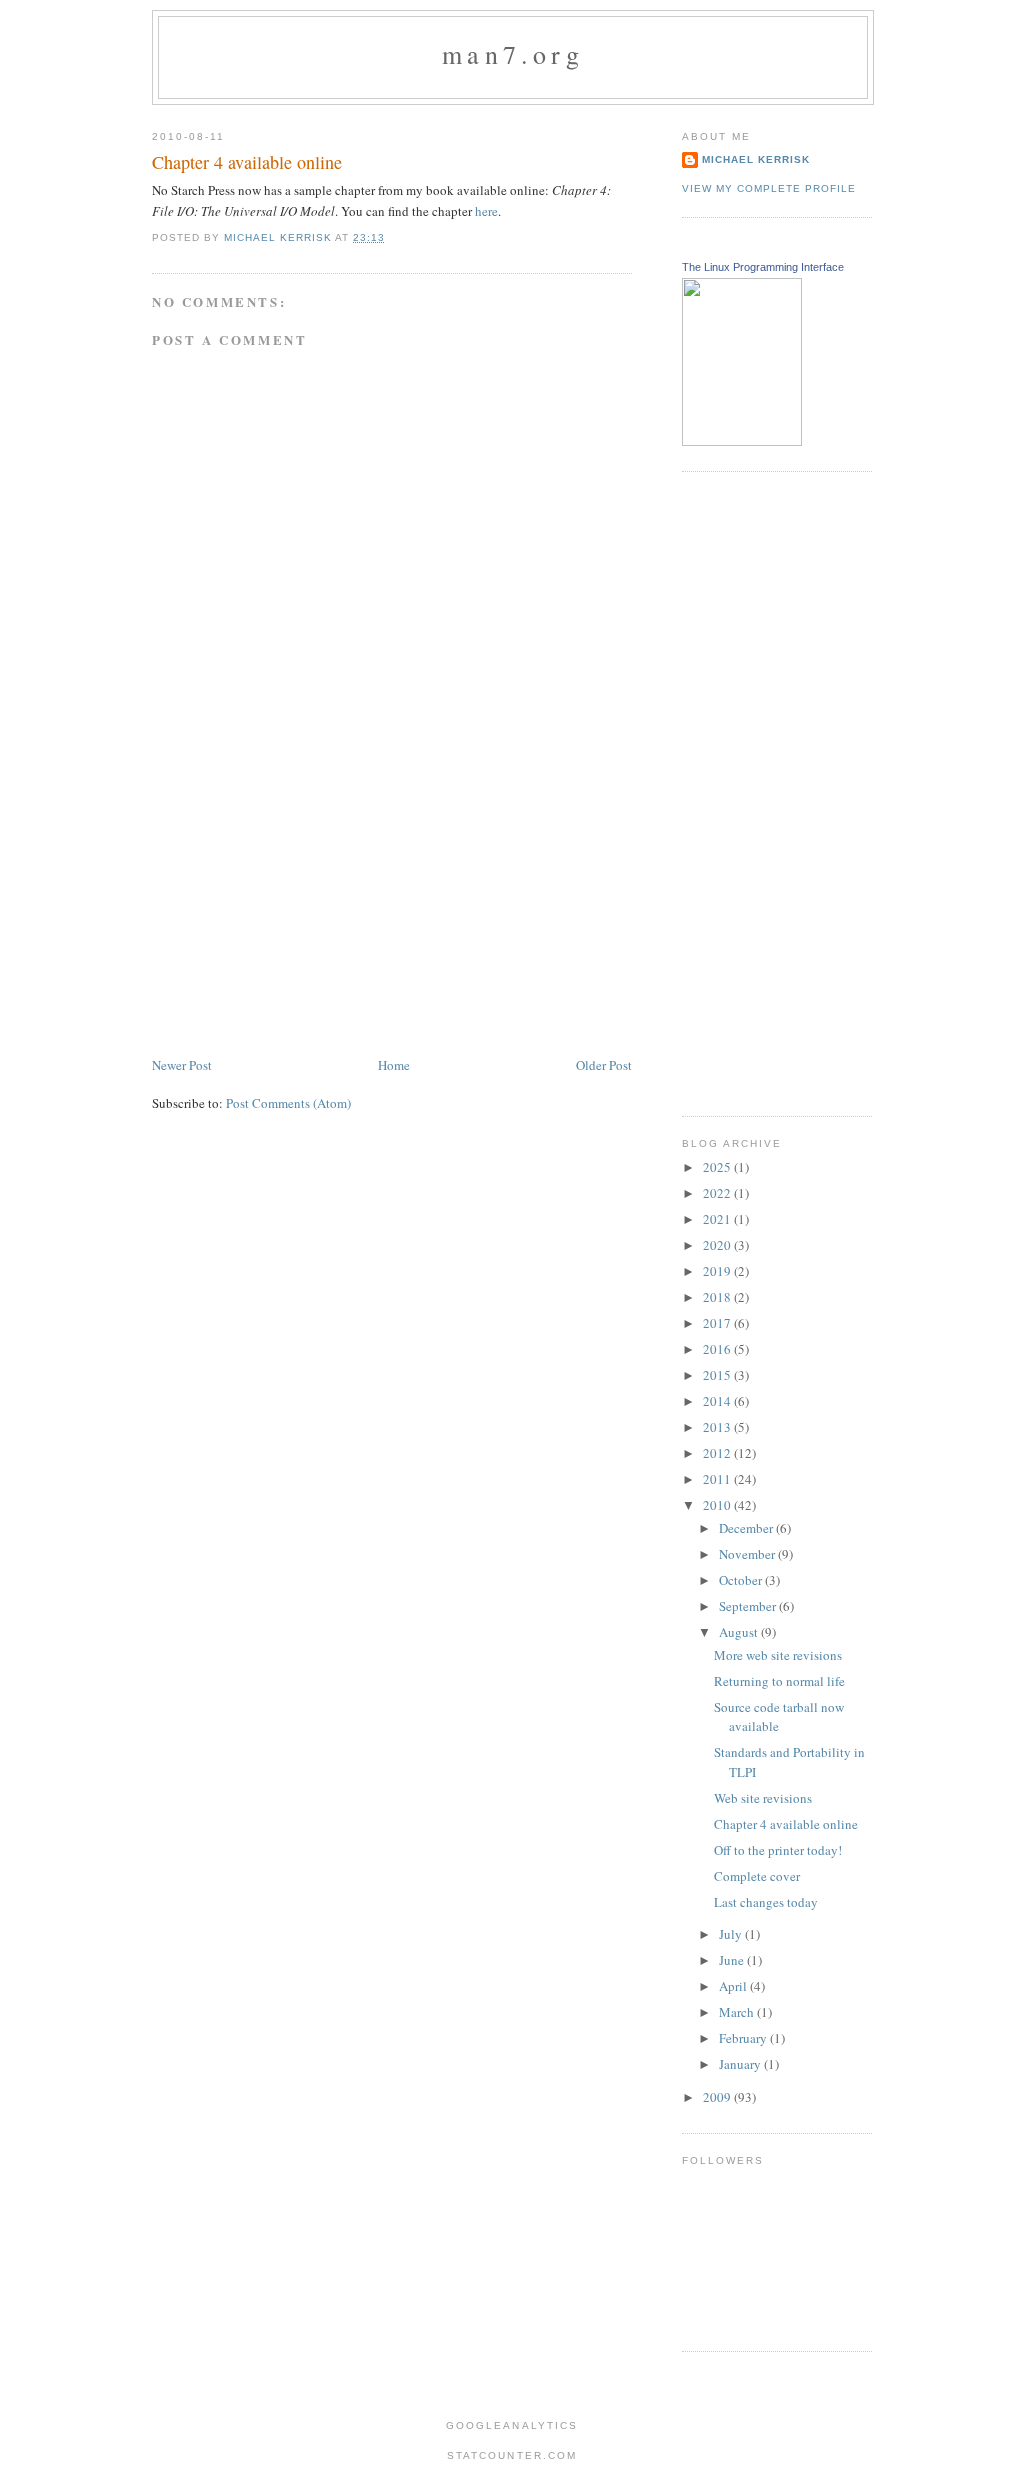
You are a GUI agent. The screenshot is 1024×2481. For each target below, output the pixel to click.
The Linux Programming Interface (763, 267)
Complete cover (757, 1876)
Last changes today (766, 1902)
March (738, 2012)
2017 (718, 1323)
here (486, 211)
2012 (718, 1453)
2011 (718, 1479)
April (734, 1986)
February (744, 2038)
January (741, 2064)
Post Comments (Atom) (288, 1103)
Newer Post (182, 1065)
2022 (718, 1193)
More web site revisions (778, 1655)
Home (394, 1065)
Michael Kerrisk (756, 159)
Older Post (604, 1065)
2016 (718, 1349)
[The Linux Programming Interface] (742, 441)
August (740, 1632)
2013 (718, 1427)
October (742, 1580)
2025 (718, 1167)
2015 (718, 1375)
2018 (718, 1297)
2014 (718, 1401)
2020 (718, 1245)
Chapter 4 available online (786, 1824)
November (748, 1554)
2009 (718, 2097)
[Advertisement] (302, 914)
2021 (718, 1219)
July (732, 1934)
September (749, 1606)
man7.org (513, 54)
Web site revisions (763, 1798)
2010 (718, 1505)
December (747, 1528)
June (733, 1960)
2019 (718, 1271)
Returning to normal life (779, 1681)
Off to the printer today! (778, 1850)
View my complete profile (769, 188)
